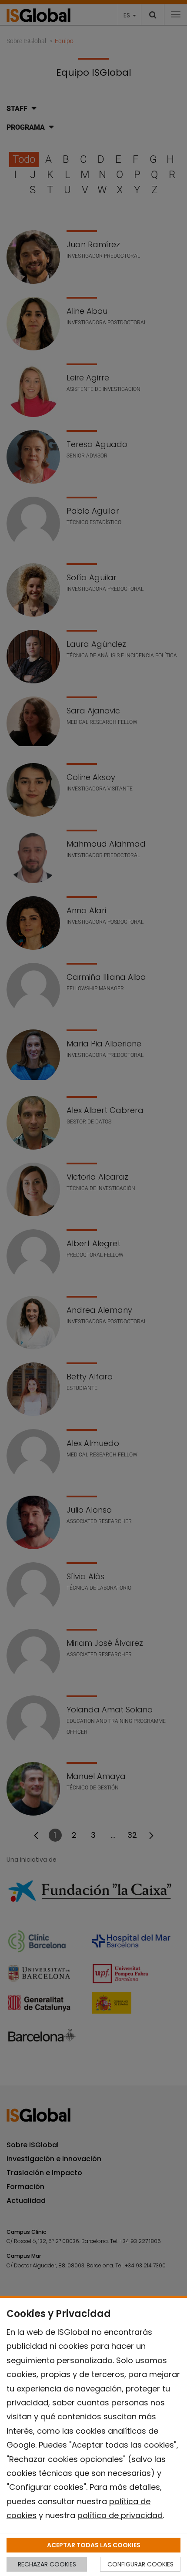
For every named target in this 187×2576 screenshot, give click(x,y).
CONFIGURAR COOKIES (140, 2564)
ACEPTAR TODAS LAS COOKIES (94, 2545)
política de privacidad (120, 2515)
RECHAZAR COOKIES (47, 2564)
